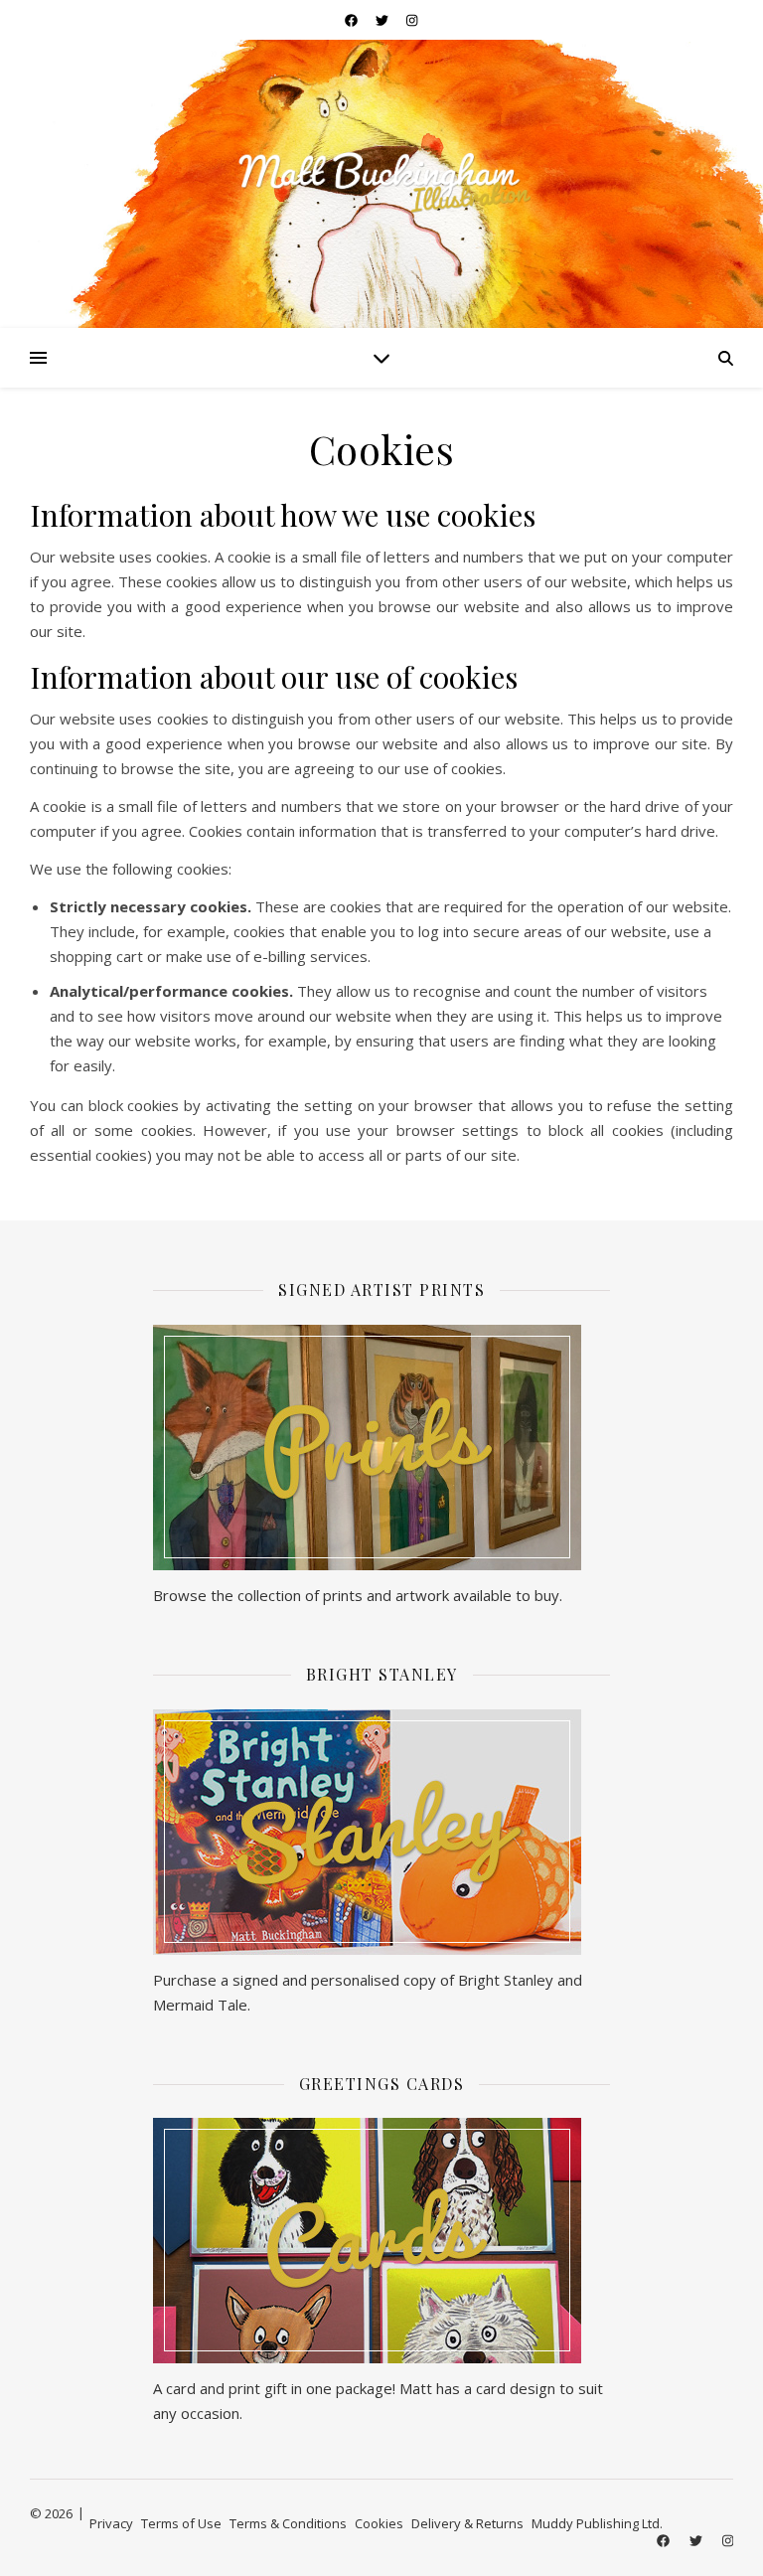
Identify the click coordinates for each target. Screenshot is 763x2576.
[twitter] (383, 20)
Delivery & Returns (467, 2523)
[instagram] (412, 20)
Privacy (111, 2523)
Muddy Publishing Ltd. (597, 2523)
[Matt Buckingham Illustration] (381, 182)
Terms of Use (181, 2523)
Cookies (379, 2523)
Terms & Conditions (288, 2523)
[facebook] (353, 20)
